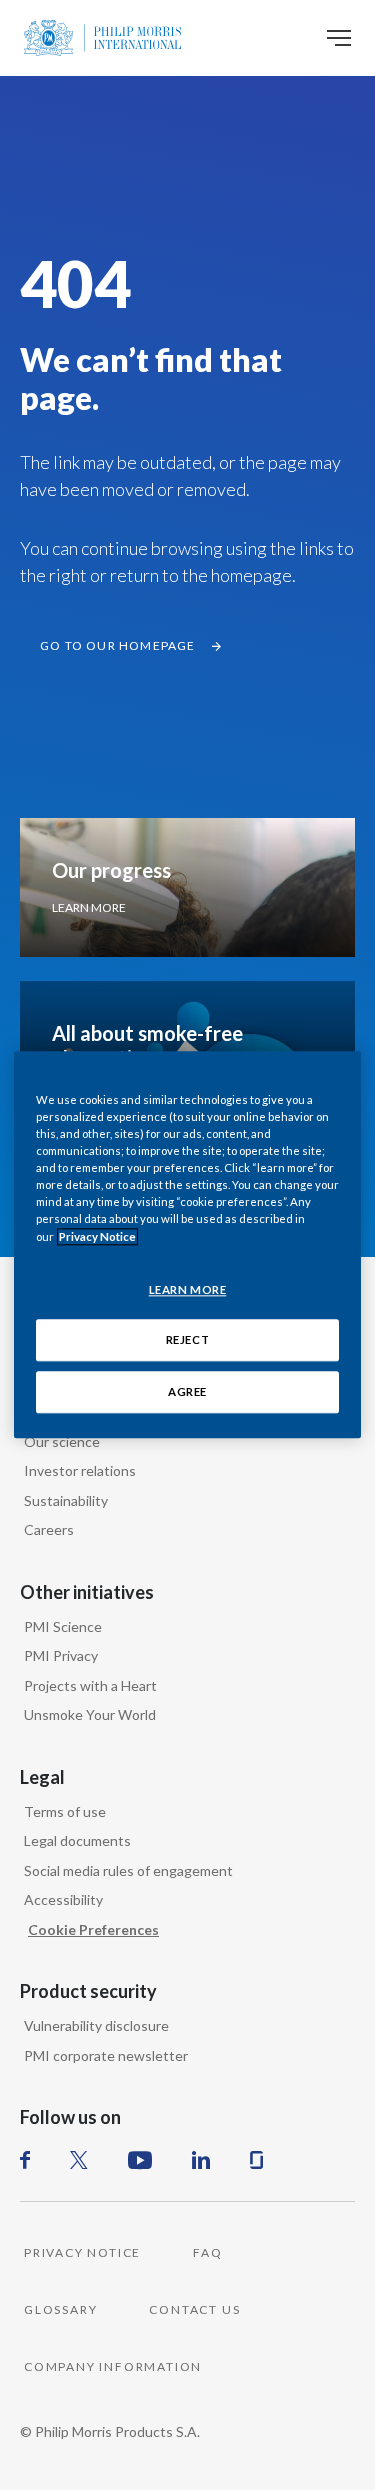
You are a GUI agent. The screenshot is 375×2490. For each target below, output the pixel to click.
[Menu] (339, 38)
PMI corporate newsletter (106, 2055)
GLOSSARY (60, 2309)
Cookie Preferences (93, 1929)
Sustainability (66, 1500)
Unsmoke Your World (90, 1714)
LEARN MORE (188, 1289)
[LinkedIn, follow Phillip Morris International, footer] (201, 2160)
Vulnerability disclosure (96, 2025)
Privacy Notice (97, 1236)
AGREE (187, 1392)
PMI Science (63, 1626)
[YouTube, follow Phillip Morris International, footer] (140, 2160)
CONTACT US (194, 2309)
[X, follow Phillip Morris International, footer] (79, 2160)
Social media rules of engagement (128, 1870)
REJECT (187, 1340)
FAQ (207, 2252)
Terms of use (65, 1811)
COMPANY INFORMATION (113, 2366)
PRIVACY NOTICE (82, 2252)
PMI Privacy (61, 1655)
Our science (62, 1441)
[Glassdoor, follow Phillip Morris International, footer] (256, 2160)
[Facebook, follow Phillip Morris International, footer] (25, 2160)
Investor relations (80, 1470)
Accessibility (63, 1899)
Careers (49, 1529)
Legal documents (77, 1840)
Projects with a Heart (90, 1685)
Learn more (89, 907)
